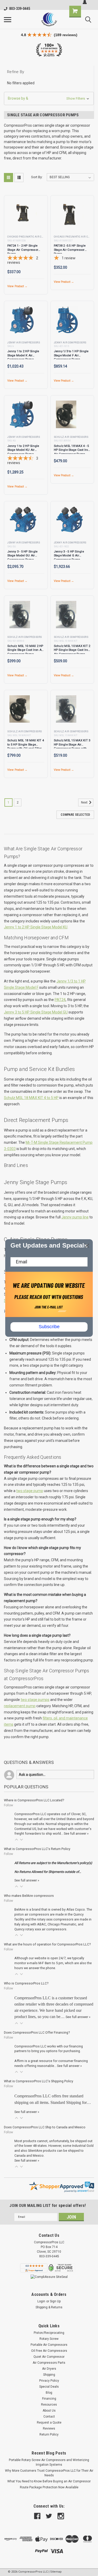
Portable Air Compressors (49, 2345)
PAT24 (60, 1000)
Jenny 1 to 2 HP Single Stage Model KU (36, 927)
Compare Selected (75, 815)
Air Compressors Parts (49, 2363)
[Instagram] (61, 2516)
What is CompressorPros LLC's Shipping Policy (39, 2081)
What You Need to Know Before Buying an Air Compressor (49, 2481)
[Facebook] (37, 2516)
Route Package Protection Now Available (49, 2487)
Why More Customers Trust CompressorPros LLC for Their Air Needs (49, 2473)
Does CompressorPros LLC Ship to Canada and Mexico (45, 2127)
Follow (8, 1805)
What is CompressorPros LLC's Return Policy (37, 1849)
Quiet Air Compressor (49, 2357)
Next (85, 802)
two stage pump (30, 1491)
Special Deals (49, 2387)
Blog (49, 2393)
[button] (49, 98)
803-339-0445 (20, 9)
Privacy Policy (49, 2381)
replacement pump (20, 1706)
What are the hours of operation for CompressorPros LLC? (47, 1944)
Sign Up (55, 2301)
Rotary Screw (49, 2339)
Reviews (49, 2429)
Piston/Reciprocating (49, 2333)
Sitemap (56, 2572)
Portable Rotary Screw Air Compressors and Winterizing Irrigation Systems (49, 2462)
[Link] (49, 19)
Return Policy (49, 2434)
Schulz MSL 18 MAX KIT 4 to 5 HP (31, 1098)
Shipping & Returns (49, 2307)
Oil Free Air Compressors (49, 2351)
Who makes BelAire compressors (29, 1896)
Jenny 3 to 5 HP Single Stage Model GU (36, 1012)
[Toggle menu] (8, 20)
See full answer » (76, 1833)
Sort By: (37, 177)
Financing (49, 2399)
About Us (49, 2411)
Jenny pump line (75, 1217)
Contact (49, 2417)
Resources (49, 2405)
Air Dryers (49, 2369)
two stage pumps (35, 1700)
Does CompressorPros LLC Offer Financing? (37, 2032)
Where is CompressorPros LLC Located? (34, 1800)
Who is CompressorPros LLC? (26, 1983)
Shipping (49, 2375)
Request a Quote (49, 2423)
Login (41, 2301)
